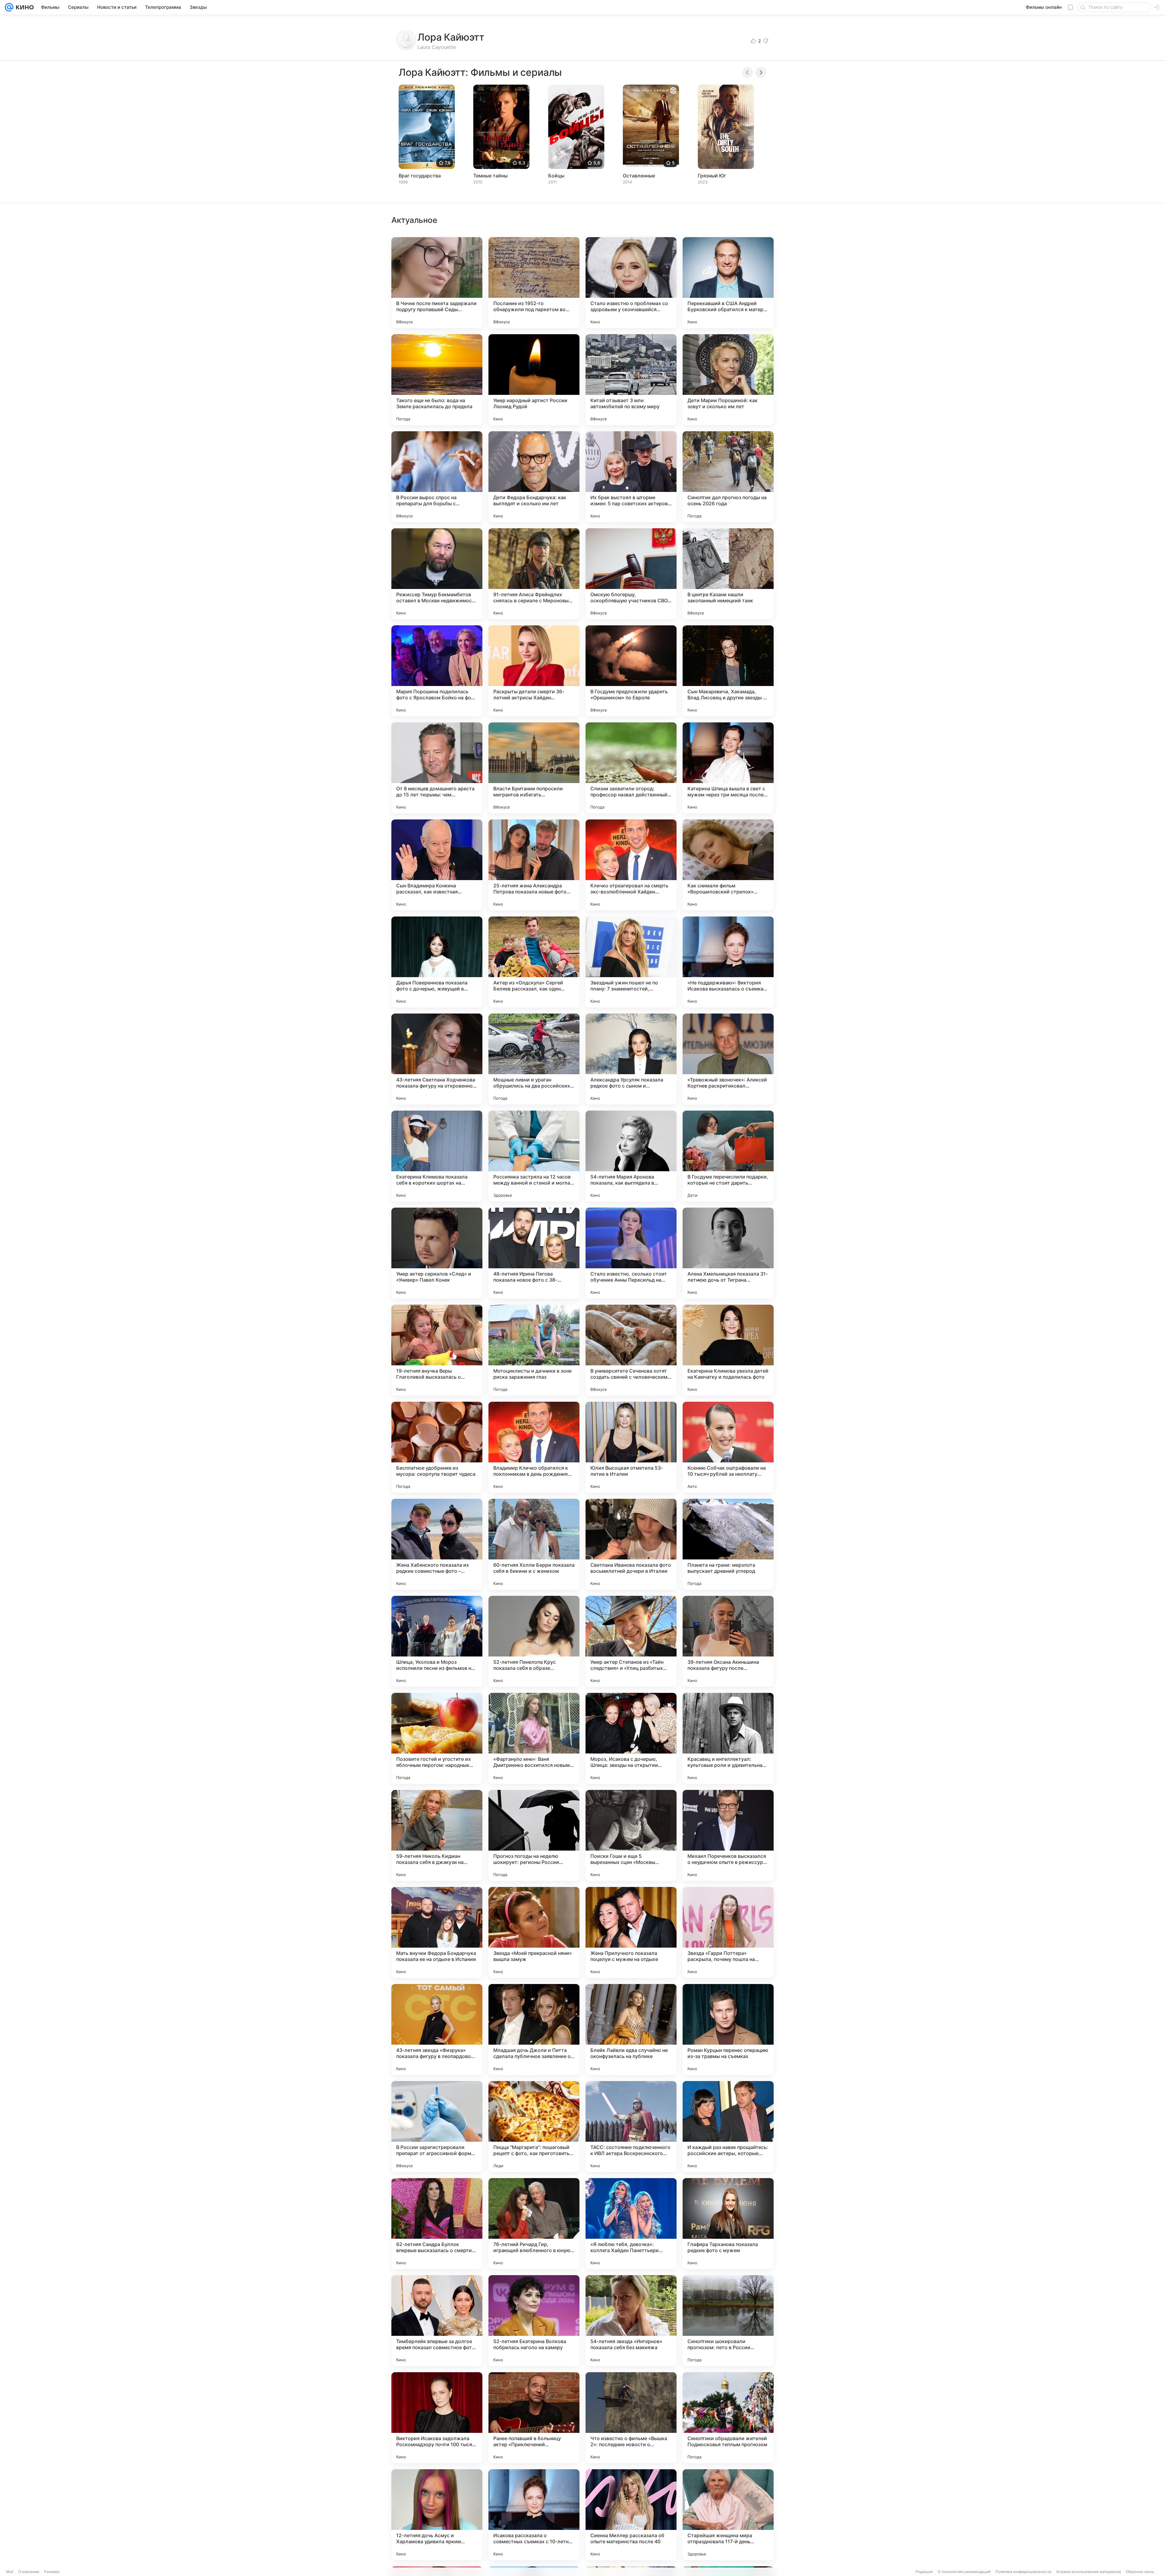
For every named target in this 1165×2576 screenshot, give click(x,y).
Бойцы (556, 176)
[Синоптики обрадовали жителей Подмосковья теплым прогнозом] (728, 2418)
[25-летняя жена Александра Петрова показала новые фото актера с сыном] (534, 865)
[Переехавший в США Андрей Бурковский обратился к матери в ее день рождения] (728, 283)
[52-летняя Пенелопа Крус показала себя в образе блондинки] (534, 1641)
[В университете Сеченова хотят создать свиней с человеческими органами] (631, 1350)
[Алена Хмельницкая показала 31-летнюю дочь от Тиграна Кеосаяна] (728, 1253)
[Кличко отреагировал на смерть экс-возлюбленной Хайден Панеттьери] (631, 865)
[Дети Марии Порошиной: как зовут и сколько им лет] (728, 380)
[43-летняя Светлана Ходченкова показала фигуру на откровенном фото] (437, 1059)
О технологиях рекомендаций (964, 2572)
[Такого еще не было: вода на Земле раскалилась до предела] (437, 380)
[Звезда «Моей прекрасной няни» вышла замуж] (534, 1932)
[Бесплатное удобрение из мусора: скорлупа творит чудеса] (437, 1447)
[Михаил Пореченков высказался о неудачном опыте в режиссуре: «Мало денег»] (728, 1835)
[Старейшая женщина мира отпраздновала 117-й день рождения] (728, 2515)
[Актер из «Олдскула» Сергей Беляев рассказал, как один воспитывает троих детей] (534, 962)
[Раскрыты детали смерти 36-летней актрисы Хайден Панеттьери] (534, 671)
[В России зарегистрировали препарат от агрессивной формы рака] (437, 2127)
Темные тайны (490, 176)
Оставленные (639, 176)
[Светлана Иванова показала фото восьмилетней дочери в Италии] (631, 1544)
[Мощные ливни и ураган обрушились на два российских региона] (534, 1059)
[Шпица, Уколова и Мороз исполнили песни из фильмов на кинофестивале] (437, 1641)
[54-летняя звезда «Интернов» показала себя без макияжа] (631, 2321)
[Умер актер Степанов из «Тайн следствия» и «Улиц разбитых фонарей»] (631, 1641)
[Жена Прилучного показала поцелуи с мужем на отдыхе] (631, 1932)
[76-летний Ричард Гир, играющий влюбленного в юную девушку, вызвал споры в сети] (534, 2224)
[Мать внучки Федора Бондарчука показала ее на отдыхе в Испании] (437, 1932)
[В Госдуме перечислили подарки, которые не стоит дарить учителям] (728, 1156)
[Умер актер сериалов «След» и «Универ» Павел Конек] (437, 1253)
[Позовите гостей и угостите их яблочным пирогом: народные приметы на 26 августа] (437, 1738)
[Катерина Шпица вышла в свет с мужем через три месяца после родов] (728, 768)
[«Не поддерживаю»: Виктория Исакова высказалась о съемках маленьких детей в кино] (728, 962)
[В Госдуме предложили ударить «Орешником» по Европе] (631, 671)
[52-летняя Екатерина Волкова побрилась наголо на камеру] (534, 2321)
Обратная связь (1140, 2572)
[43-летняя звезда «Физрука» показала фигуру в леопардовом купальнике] (437, 2030)
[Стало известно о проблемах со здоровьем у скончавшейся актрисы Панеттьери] (631, 283)
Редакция (924, 2572)
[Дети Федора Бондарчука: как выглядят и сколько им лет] (534, 477)
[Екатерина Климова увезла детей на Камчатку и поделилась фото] (728, 1350)
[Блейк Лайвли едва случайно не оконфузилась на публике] (631, 2030)
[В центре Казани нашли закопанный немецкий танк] (728, 574)
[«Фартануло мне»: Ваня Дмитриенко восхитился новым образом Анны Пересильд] (534, 1738)
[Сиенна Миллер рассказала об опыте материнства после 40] (631, 2515)
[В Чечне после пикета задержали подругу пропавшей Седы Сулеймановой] (437, 283)
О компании (29, 2572)
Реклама (52, 2572)
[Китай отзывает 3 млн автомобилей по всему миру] (631, 380)
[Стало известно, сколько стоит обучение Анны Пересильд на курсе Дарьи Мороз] (631, 1253)
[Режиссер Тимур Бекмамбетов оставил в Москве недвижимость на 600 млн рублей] (437, 574)
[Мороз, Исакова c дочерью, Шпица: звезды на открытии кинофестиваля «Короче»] (631, 1738)
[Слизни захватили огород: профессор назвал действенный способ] (631, 768)
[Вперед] (761, 72)
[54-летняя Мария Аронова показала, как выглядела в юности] (631, 1156)
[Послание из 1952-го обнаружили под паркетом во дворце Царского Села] (534, 283)
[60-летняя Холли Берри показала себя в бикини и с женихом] (534, 1544)
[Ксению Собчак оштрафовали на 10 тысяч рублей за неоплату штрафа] (728, 1447)
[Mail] (9, 7)
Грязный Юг (712, 176)
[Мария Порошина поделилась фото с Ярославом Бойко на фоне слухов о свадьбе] (437, 671)
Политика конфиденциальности (1023, 2572)
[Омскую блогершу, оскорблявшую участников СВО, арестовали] (631, 574)
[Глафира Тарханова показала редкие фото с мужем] (728, 2224)
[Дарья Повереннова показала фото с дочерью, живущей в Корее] (437, 962)
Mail (10, 2572)
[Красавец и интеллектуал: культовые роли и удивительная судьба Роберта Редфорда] (728, 1738)
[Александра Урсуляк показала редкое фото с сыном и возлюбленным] (631, 1059)
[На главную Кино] (24, 7)
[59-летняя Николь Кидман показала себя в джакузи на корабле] (437, 1835)
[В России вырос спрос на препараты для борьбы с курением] (437, 477)
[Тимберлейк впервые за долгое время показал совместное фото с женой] (437, 2321)
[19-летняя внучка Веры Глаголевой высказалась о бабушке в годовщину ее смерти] (437, 1350)
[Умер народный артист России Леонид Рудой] (534, 380)
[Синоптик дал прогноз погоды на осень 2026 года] (728, 477)
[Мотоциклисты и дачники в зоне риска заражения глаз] (534, 1350)
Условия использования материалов (1089, 2572)
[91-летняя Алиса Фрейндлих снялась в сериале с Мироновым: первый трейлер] (534, 574)
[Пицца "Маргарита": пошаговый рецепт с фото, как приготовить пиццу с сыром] (534, 2127)
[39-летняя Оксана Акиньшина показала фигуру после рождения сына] (728, 1641)
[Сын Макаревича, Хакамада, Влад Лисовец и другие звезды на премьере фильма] (728, 671)
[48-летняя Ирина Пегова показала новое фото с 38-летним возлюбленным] (534, 1253)
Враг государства (420, 176)
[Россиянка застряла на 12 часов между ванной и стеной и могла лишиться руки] (534, 1156)
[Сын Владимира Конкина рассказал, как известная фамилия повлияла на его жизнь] (437, 865)
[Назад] (748, 72)
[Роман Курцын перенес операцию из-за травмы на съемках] (728, 2030)
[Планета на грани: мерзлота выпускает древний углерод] (728, 1544)
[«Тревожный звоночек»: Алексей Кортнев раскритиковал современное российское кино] (728, 1059)
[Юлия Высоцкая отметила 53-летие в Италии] (631, 1447)
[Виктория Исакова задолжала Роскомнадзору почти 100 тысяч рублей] (437, 2418)
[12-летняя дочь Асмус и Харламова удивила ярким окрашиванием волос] (437, 2515)
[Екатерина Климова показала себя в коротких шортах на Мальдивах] (437, 1156)
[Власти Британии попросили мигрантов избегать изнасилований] (534, 768)
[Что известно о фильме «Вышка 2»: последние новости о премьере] (631, 2418)
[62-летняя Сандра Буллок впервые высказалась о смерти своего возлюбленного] (437, 2224)
